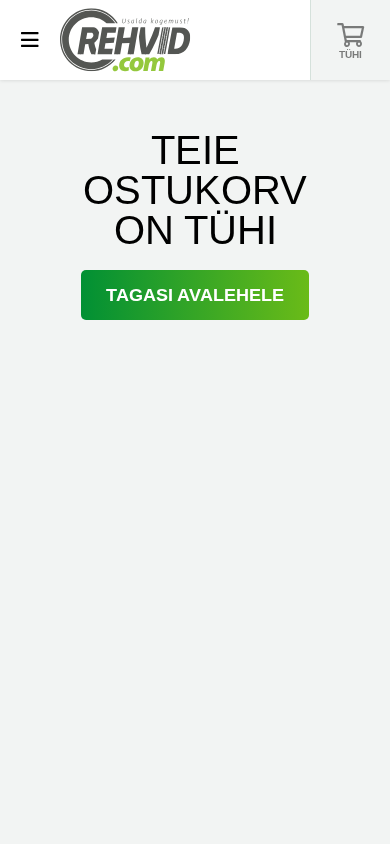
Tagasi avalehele (195, 295)
